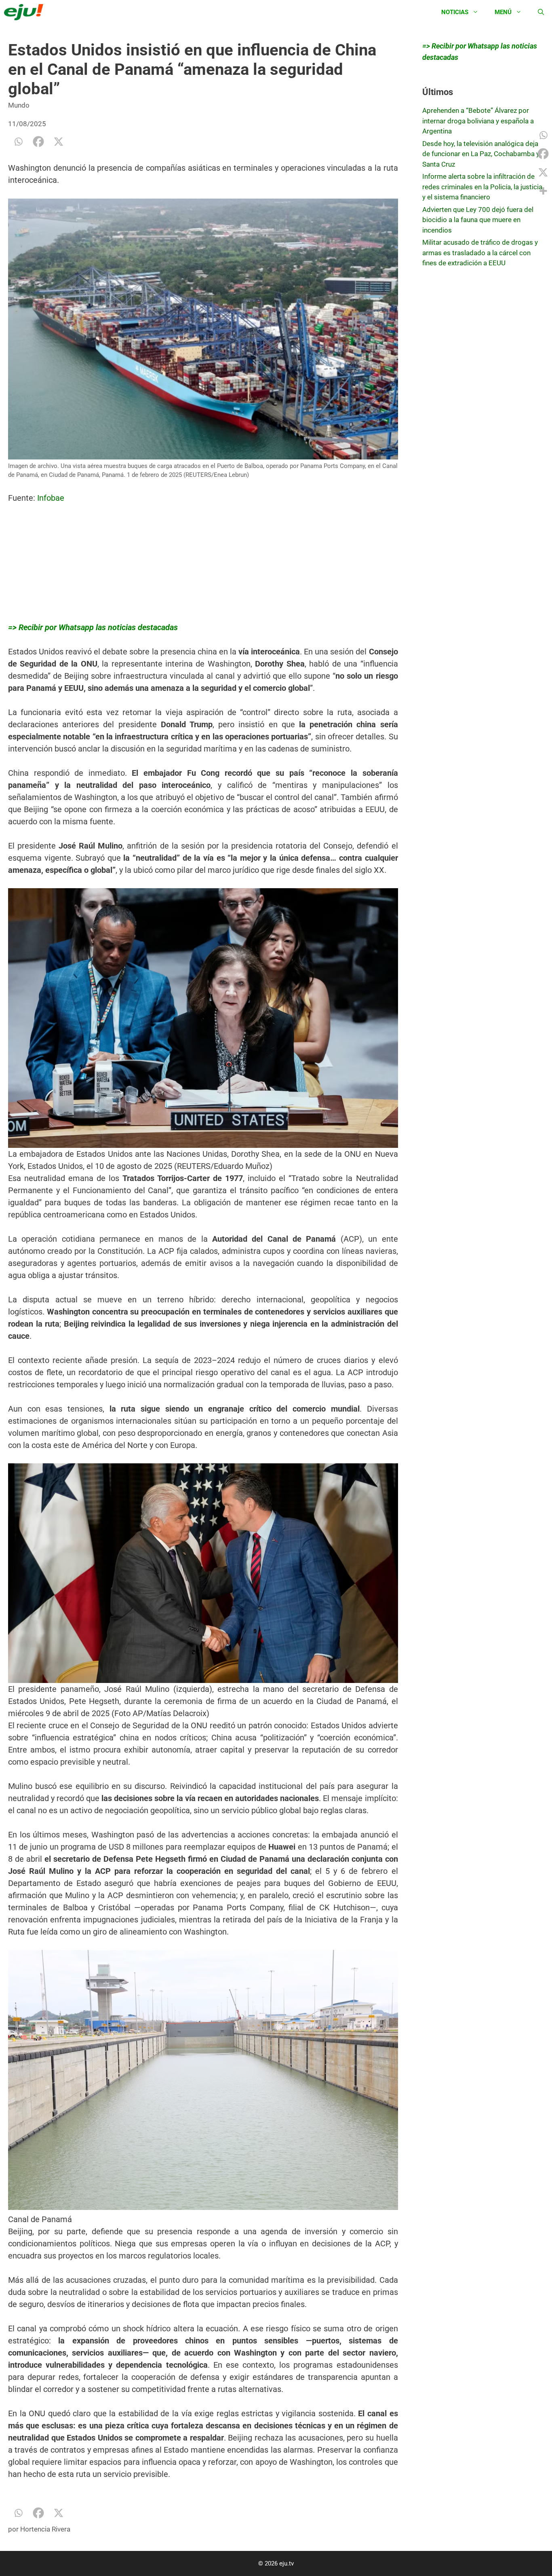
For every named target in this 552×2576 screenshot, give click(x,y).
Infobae (51, 498)
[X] (59, 142)
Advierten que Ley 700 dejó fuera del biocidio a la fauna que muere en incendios (478, 220)
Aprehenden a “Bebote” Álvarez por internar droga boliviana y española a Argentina (478, 121)
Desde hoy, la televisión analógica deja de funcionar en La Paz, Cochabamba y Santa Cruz (481, 154)
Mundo (19, 105)
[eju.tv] (26, 12)
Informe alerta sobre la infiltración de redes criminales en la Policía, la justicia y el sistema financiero (482, 187)
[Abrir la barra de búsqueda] (541, 12)
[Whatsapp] (18, 142)
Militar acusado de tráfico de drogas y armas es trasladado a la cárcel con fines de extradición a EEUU (480, 253)
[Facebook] (38, 142)
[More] (543, 191)
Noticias (455, 12)
